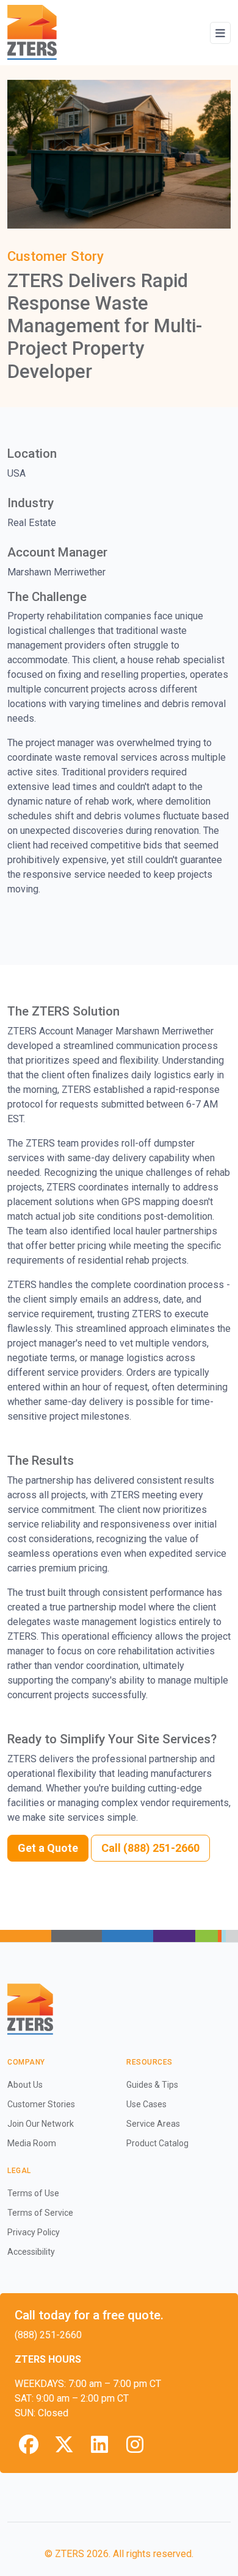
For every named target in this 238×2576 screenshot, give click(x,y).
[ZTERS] (32, 33)
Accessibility (31, 2252)
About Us (25, 2085)
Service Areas (153, 2124)
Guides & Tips (152, 2085)
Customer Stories (41, 2104)
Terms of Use (33, 2193)
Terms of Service (40, 2213)
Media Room (32, 2143)
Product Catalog (157, 2143)
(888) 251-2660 (48, 2335)
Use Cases (146, 2104)
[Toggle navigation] (220, 33)
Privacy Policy (34, 2232)
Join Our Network (41, 2124)
